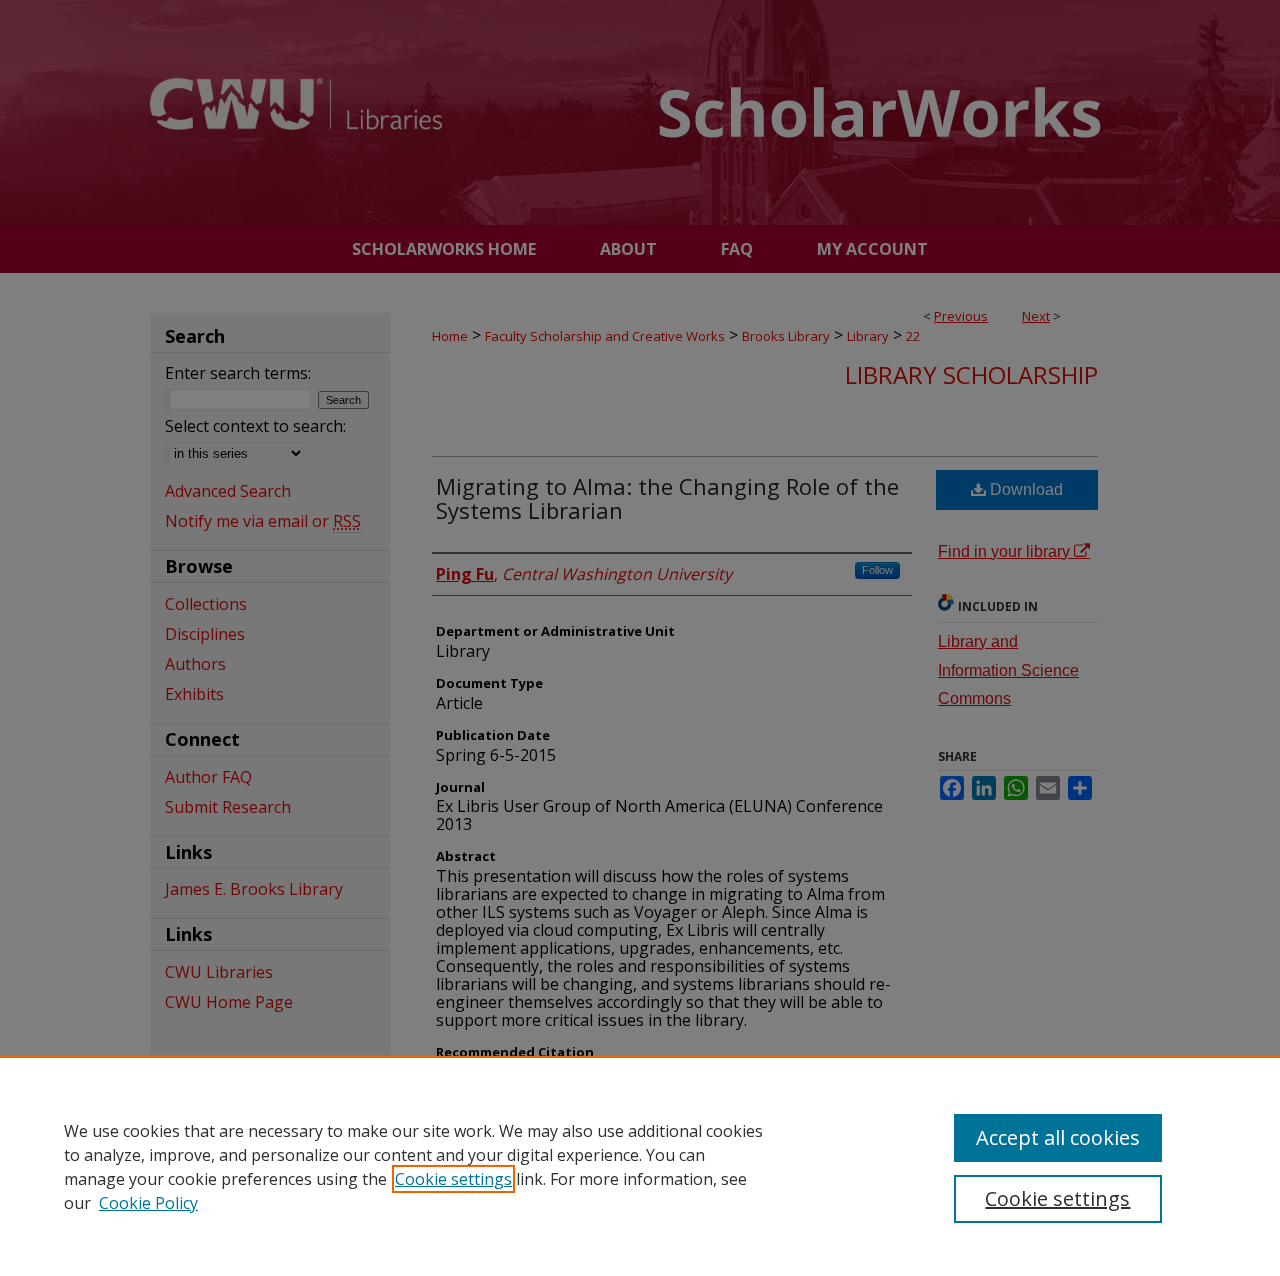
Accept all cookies (1058, 1137)
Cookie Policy (148, 1203)
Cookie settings (453, 1179)
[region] (640, 1166)
